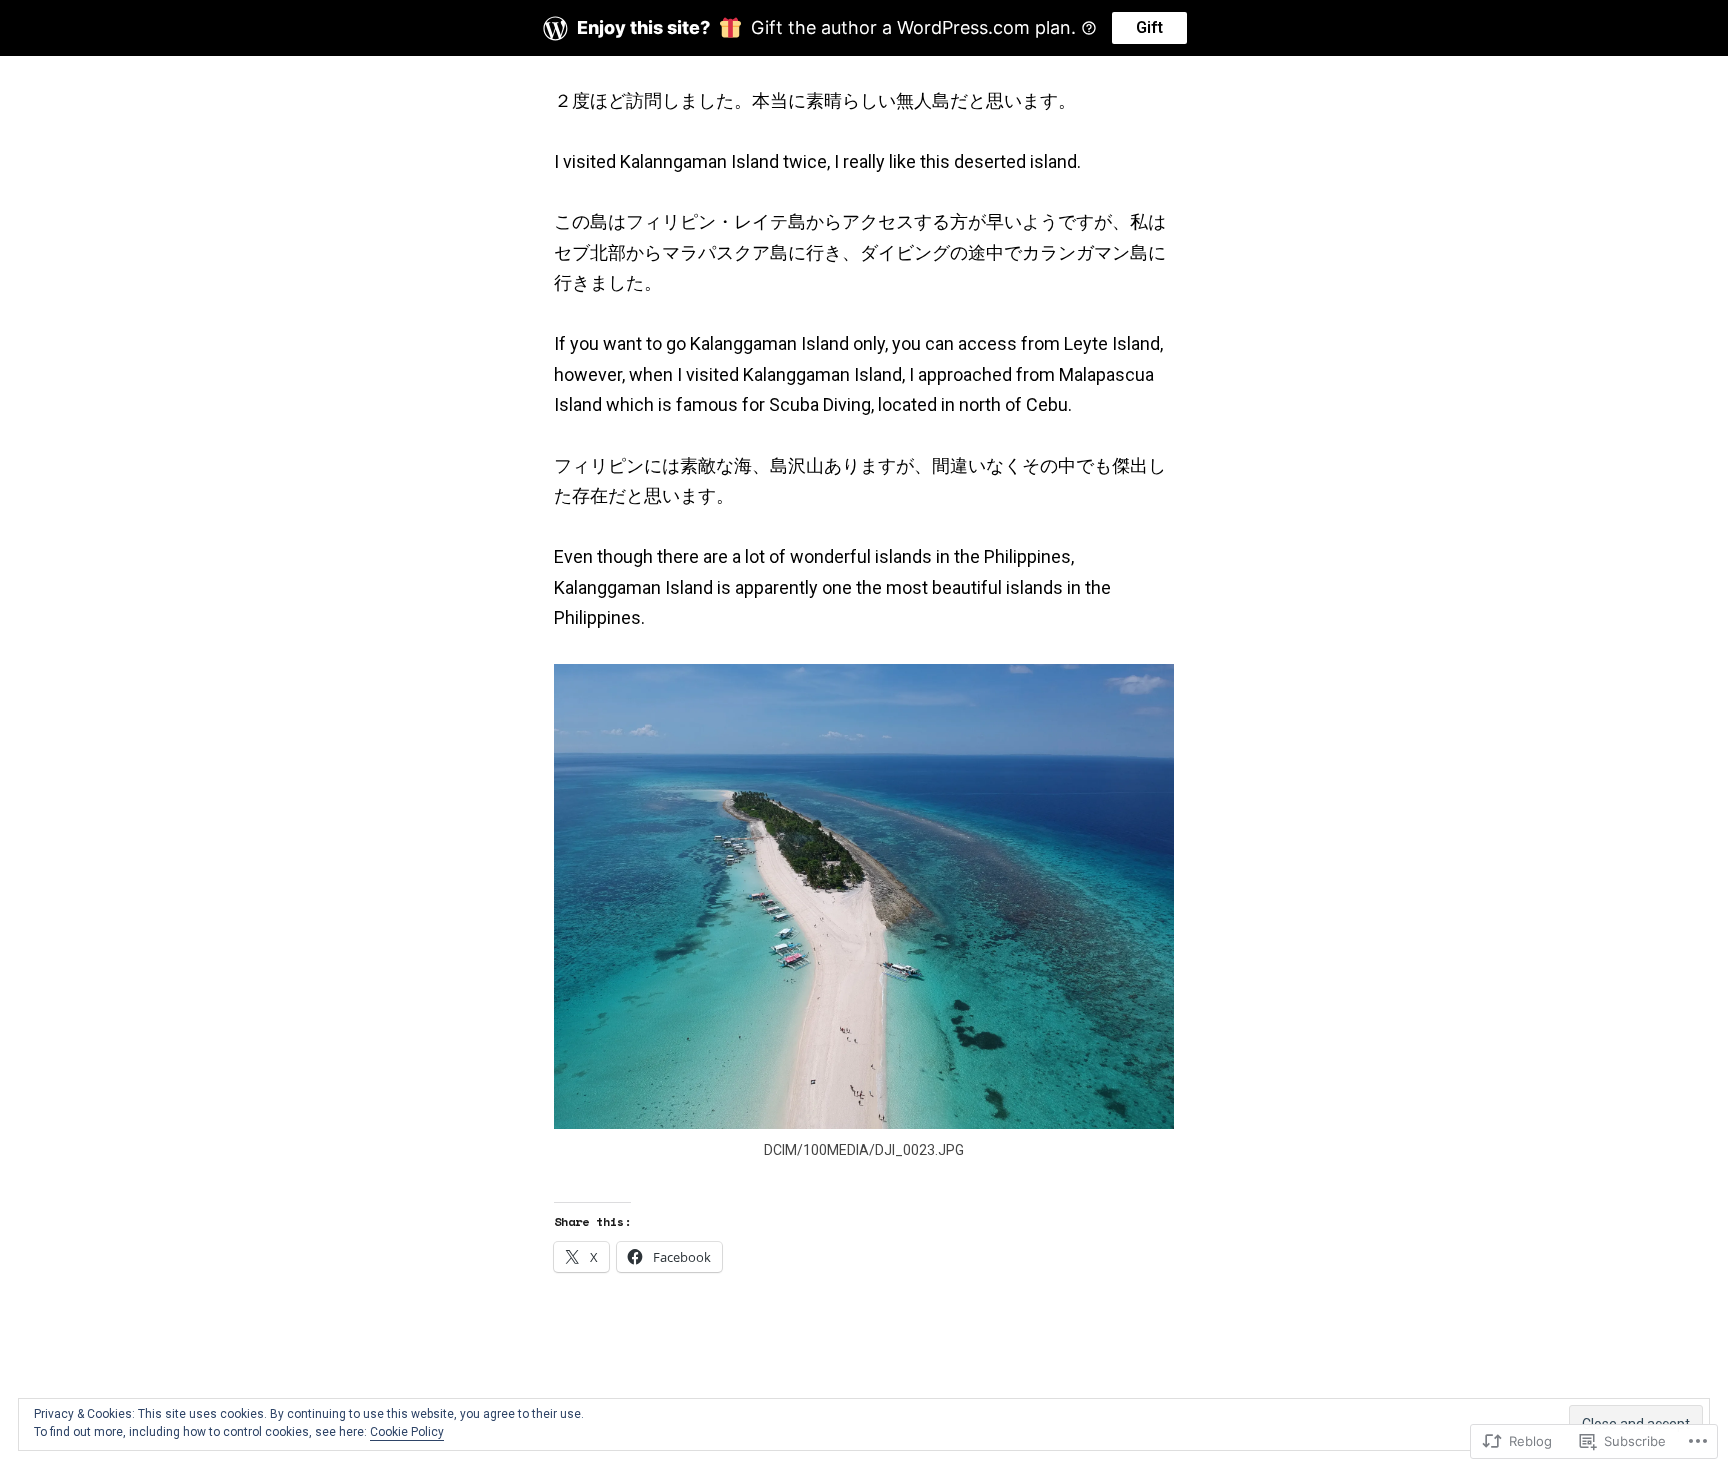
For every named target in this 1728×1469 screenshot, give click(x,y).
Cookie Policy (407, 1432)
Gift (1149, 27)
